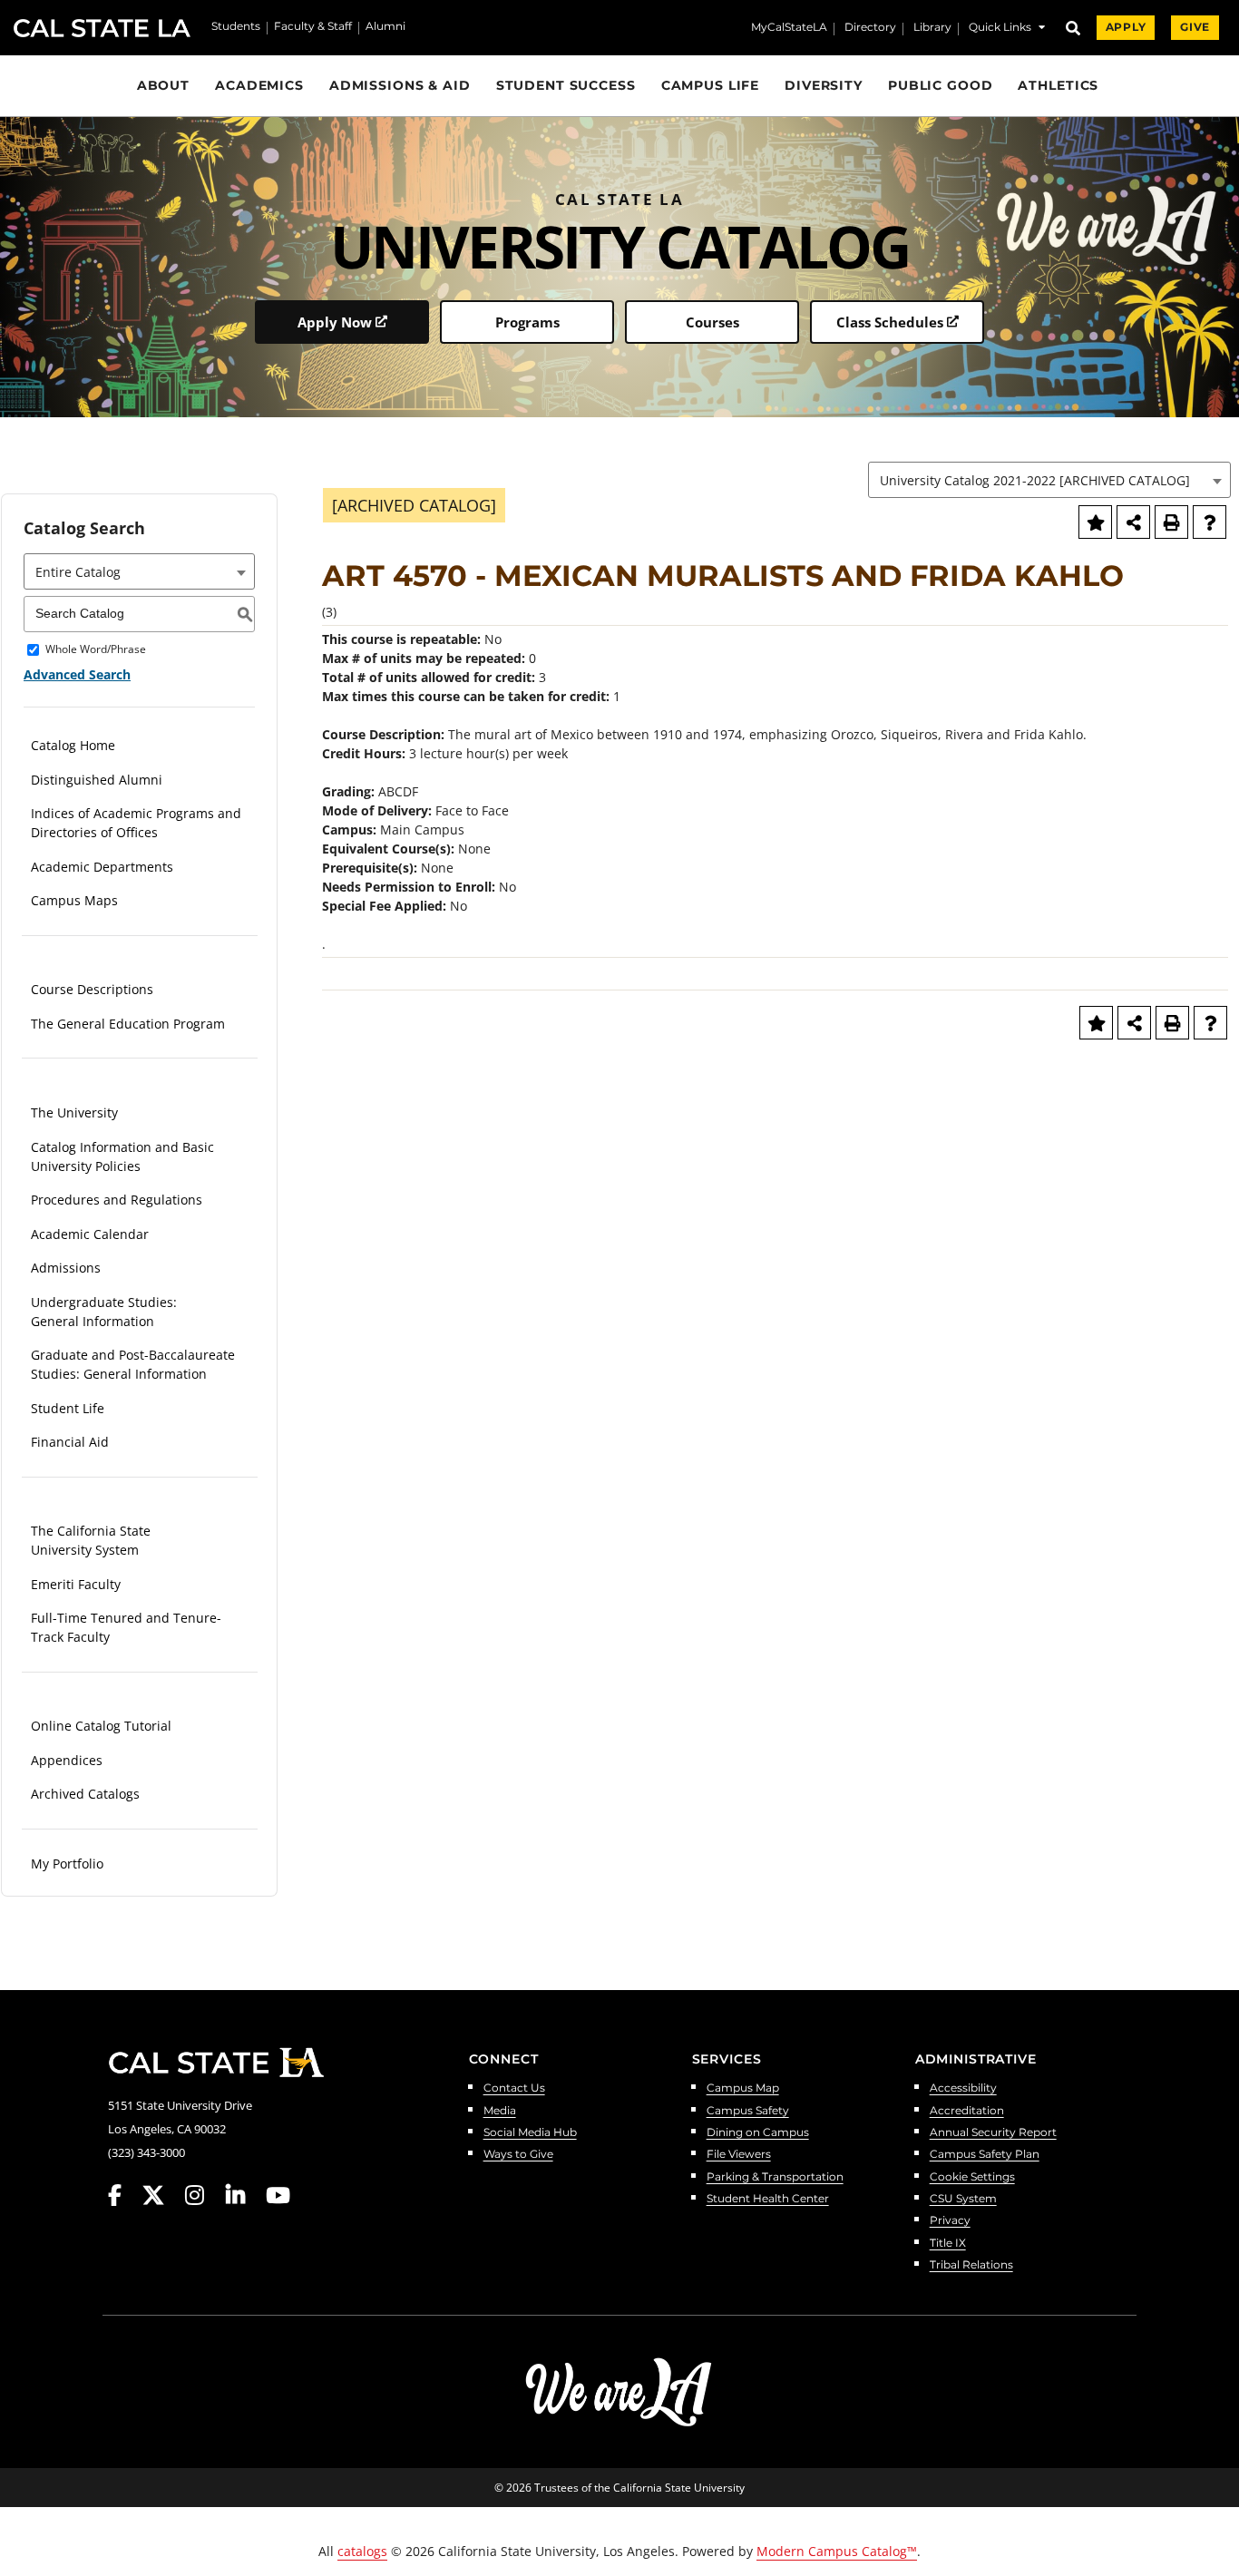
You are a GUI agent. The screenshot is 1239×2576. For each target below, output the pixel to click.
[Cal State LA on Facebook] (123, 2195)
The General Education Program (128, 1024)
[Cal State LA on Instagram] (203, 2195)
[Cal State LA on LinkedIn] (244, 2195)
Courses (712, 322)
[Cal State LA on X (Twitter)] (162, 2195)
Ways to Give (518, 2155)
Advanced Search (77, 674)
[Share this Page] (1133, 522)
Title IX (948, 2244)
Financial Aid (70, 1442)
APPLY (1126, 27)
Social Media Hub (530, 2133)
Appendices (67, 1760)
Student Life (68, 1408)
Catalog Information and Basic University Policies (122, 1156)
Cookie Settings (972, 2177)
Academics (259, 85)
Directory (870, 28)
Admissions (66, 1268)
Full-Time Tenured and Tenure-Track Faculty (126, 1627)
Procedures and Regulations (117, 1200)
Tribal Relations (971, 2265)
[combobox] (1049, 480)
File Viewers (739, 2155)
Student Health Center (768, 2199)
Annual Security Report (993, 2133)
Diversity (824, 85)
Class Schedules (890, 322)
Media (500, 2111)
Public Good (941, 85)
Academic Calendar (90, 1234)
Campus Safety (748, 2111)
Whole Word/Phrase (96, 650)
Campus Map (743, 2088)
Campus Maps (74, 900)
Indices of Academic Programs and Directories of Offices (136, 823)
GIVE (1195, 27)
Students (236, 27)
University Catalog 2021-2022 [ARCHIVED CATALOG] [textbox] (1035, 480)
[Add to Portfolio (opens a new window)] (1095, 522)
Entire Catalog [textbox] (78, 572)
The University (74, 1112)
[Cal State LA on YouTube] (278, 2195)
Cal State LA (102, 28)
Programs (527, 322)
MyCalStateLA (789, 28)
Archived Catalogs (85, 1794)
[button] (1007, 29)
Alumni (385, 27)
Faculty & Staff (313, 27)
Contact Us (514, 2088)
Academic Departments (102, 867)
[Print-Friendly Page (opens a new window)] (1171, 522)
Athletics (1058, 85)
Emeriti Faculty (76, 1584)
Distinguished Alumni (97, 780)
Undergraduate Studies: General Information (104, 1312)
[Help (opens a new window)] (1210, 522)
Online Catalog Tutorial (101, 1726)
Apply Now (335, 322)
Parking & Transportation (775, 2177)
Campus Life (711, 85)
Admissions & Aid (400, 85)
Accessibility (963, 2088)
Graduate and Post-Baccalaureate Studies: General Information (133, 1364)
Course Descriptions (92, 989)
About (163, 85)
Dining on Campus (758, 2133)
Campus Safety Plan (985, 2155)
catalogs (362, 2551)
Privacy (950, 2221)
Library (932, 28)
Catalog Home (73, 745)
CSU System (963, 2199)
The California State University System (91, 1540)
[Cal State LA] (216, 2063)
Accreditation (967, 2111)
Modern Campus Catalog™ (837, 2551)
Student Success (566, 85)
